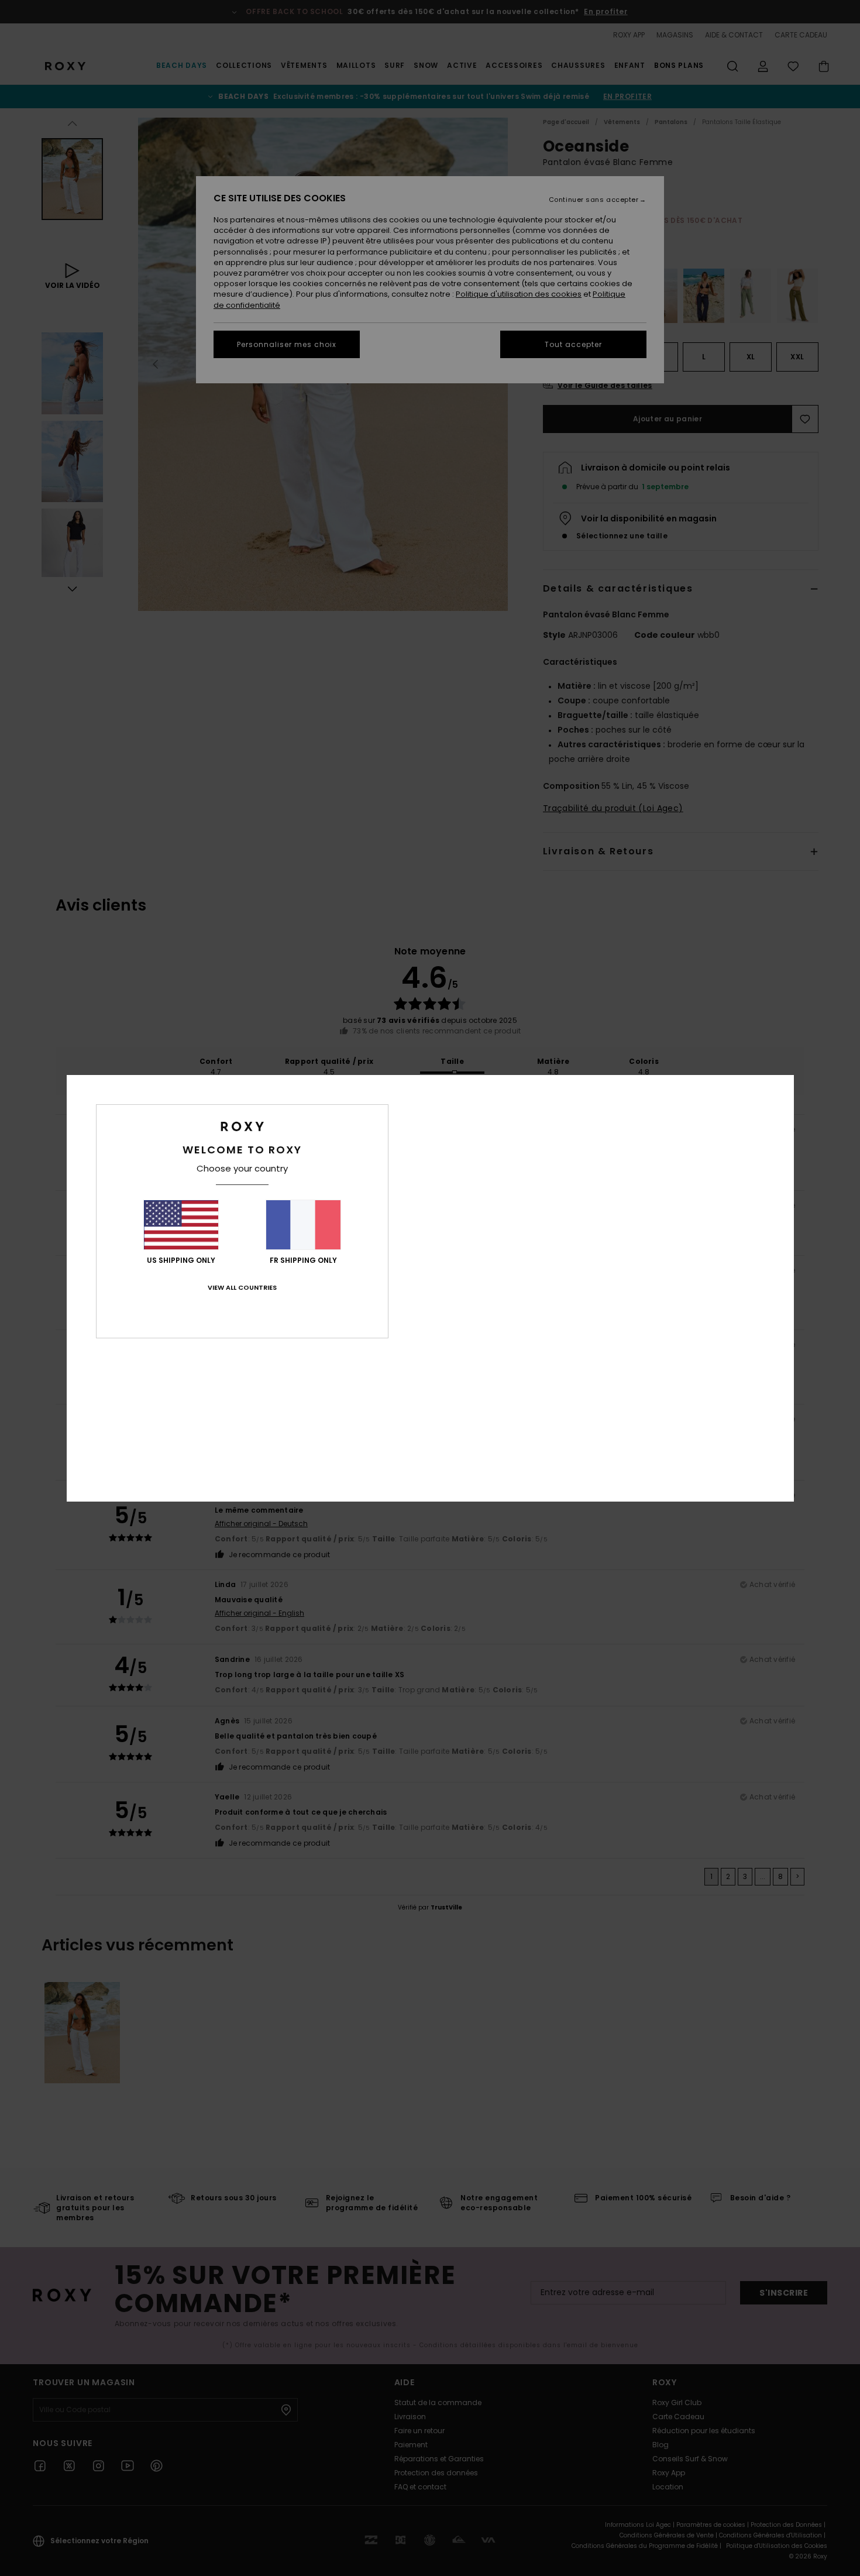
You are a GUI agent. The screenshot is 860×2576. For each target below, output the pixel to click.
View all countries (242, 1287)
